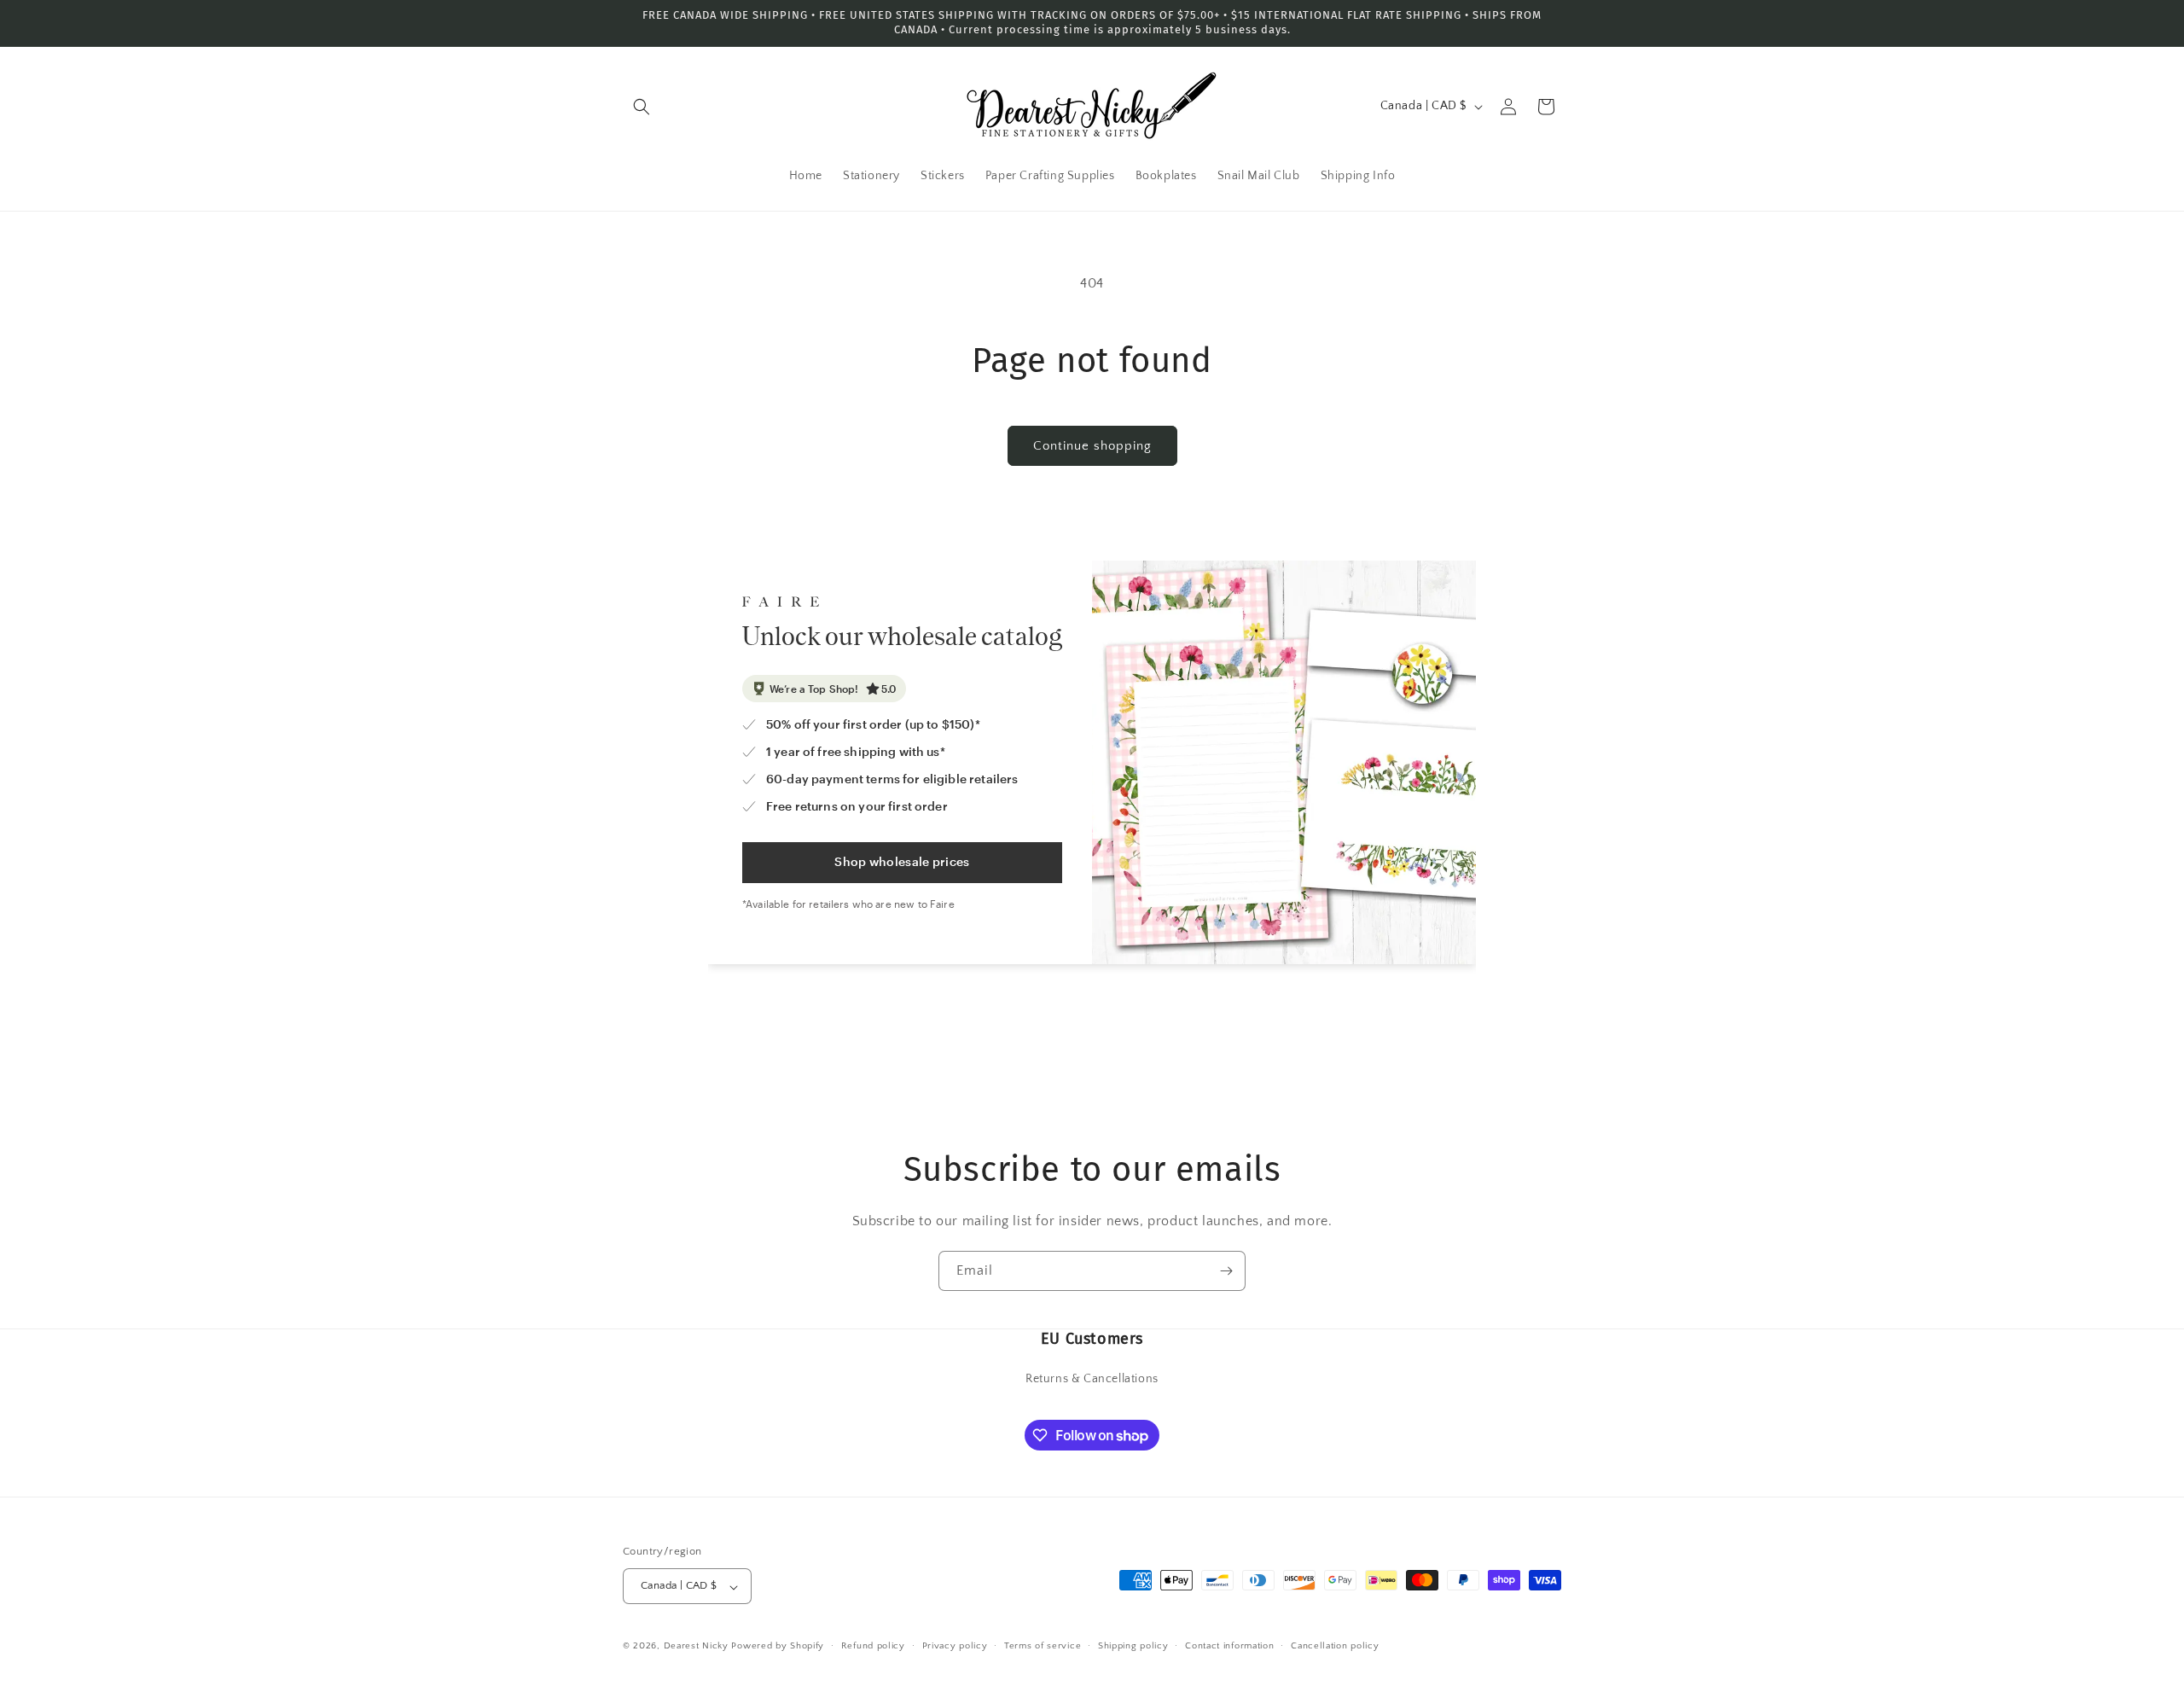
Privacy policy (955, 1646)
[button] (642, 107)
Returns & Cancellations (1092, 1379)
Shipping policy (1133, 1646)
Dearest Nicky (696, 1647)
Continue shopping (1092, 446)
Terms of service (1043, 1646)
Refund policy (873, 1646)
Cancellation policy (1335, 1646)
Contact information (1229, 1646)
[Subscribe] (1226, 1271)
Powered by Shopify (778, 1647)
